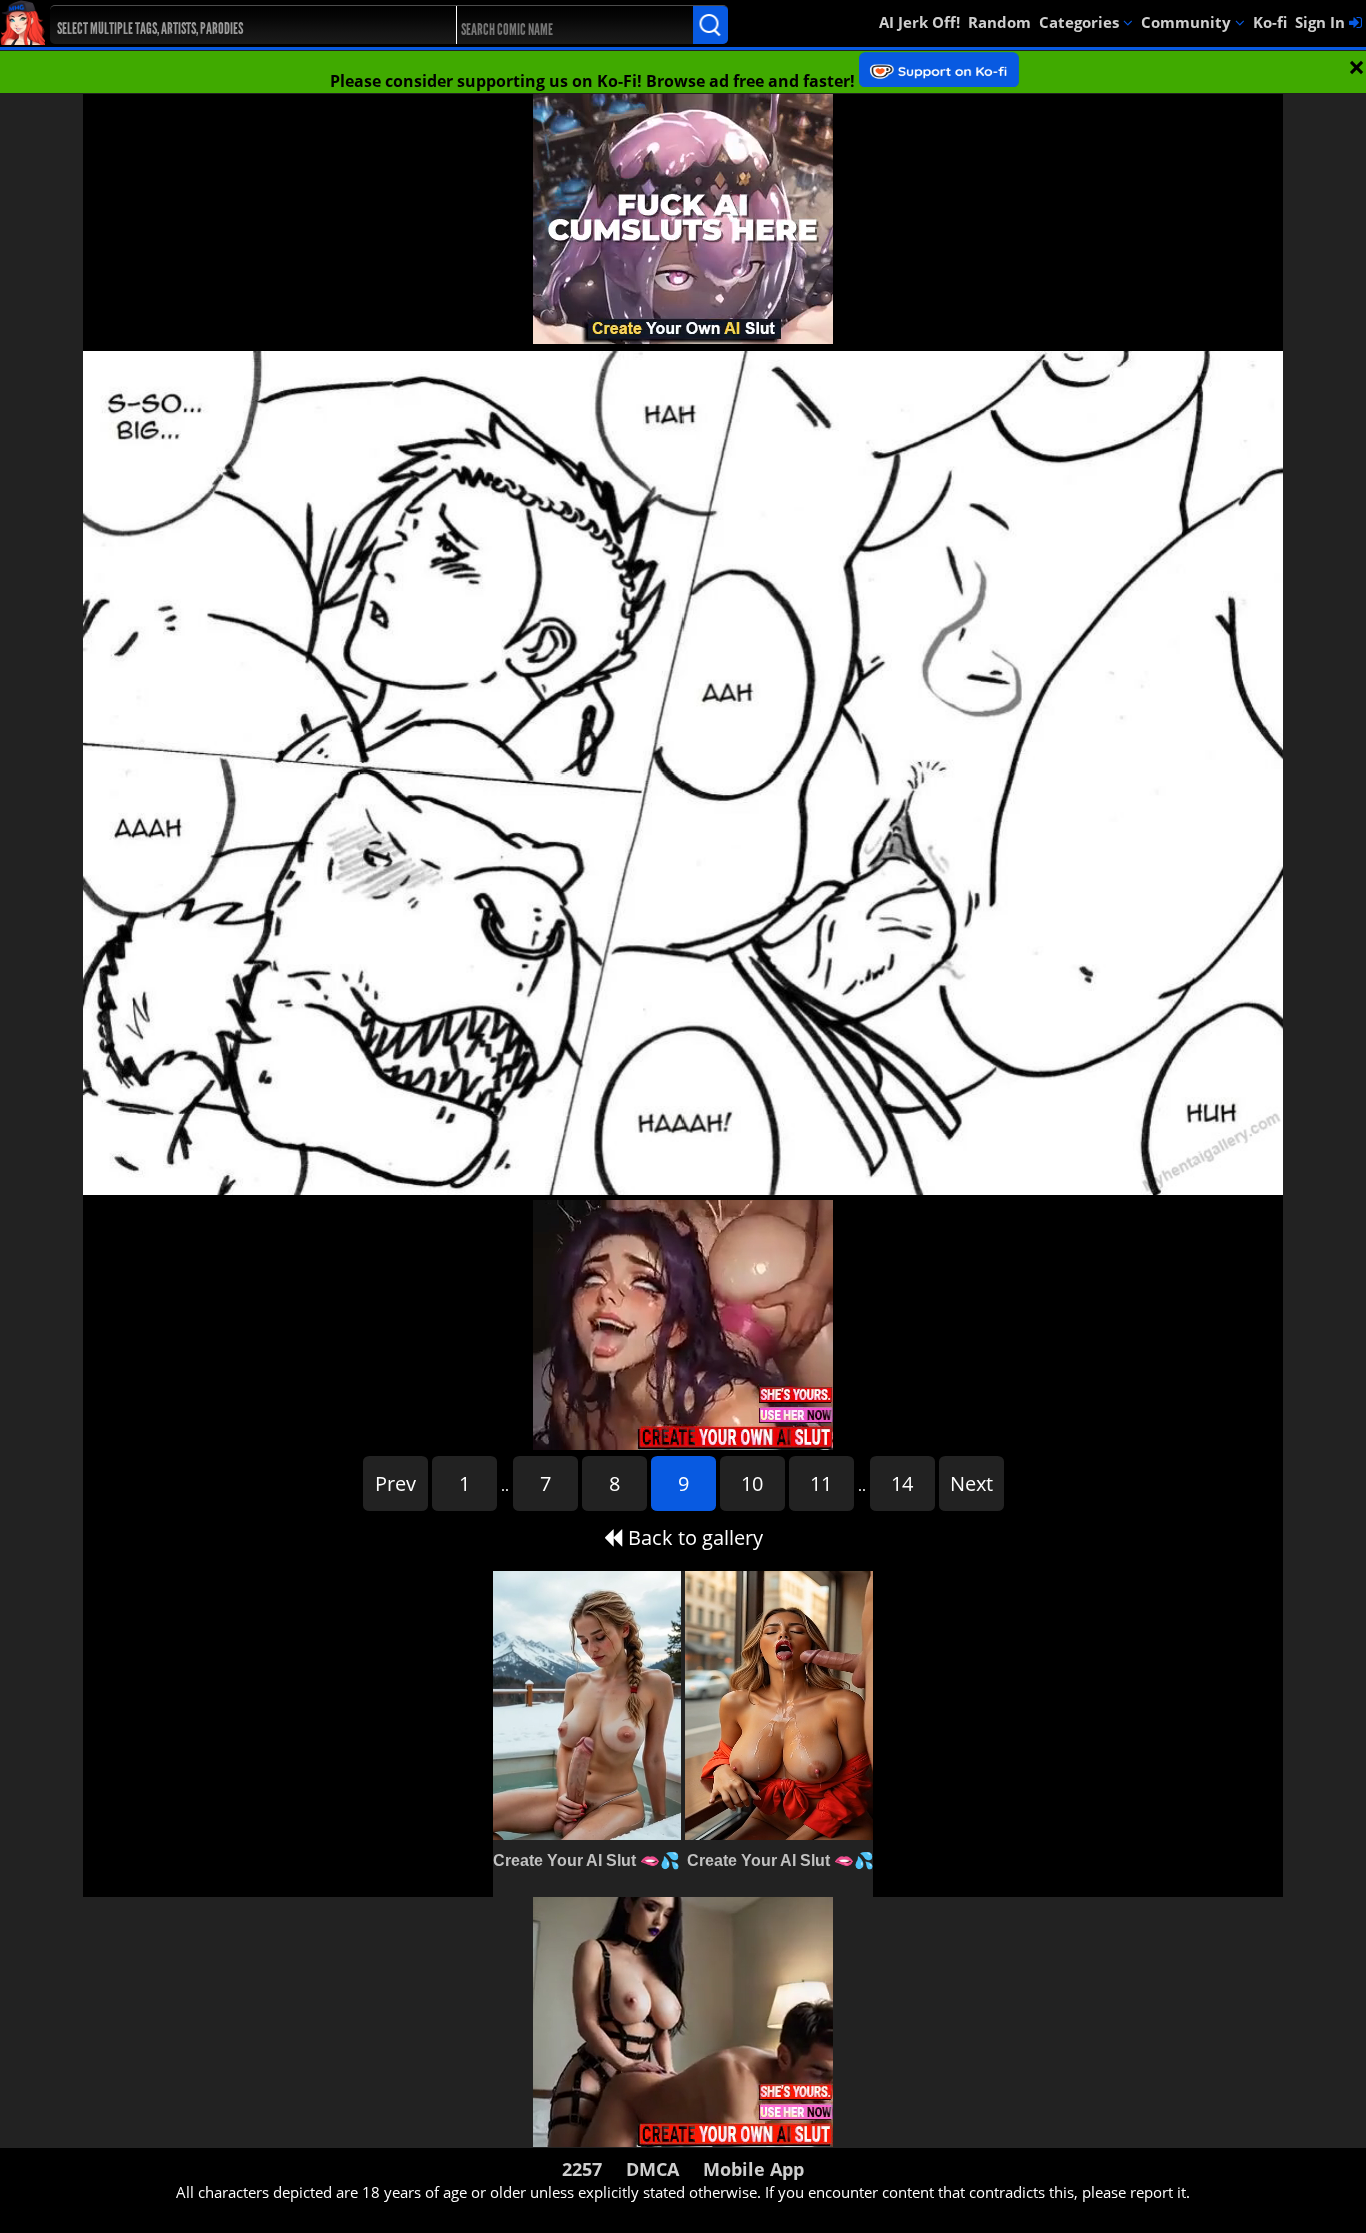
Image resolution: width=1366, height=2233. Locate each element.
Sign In (1322, 22)
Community (1188, 22)
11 (821, 1483)
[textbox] (237, 25)
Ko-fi (1270, 22)
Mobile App (753, 2169)
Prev (395, 1483)
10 (752, 1483)
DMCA (652, 2169)
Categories (1081, 22)
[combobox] (232, 25)
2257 (582, 2169)
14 (902, 1483)
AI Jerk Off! (919, 22)
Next (971, 1483)
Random (999, 22)
